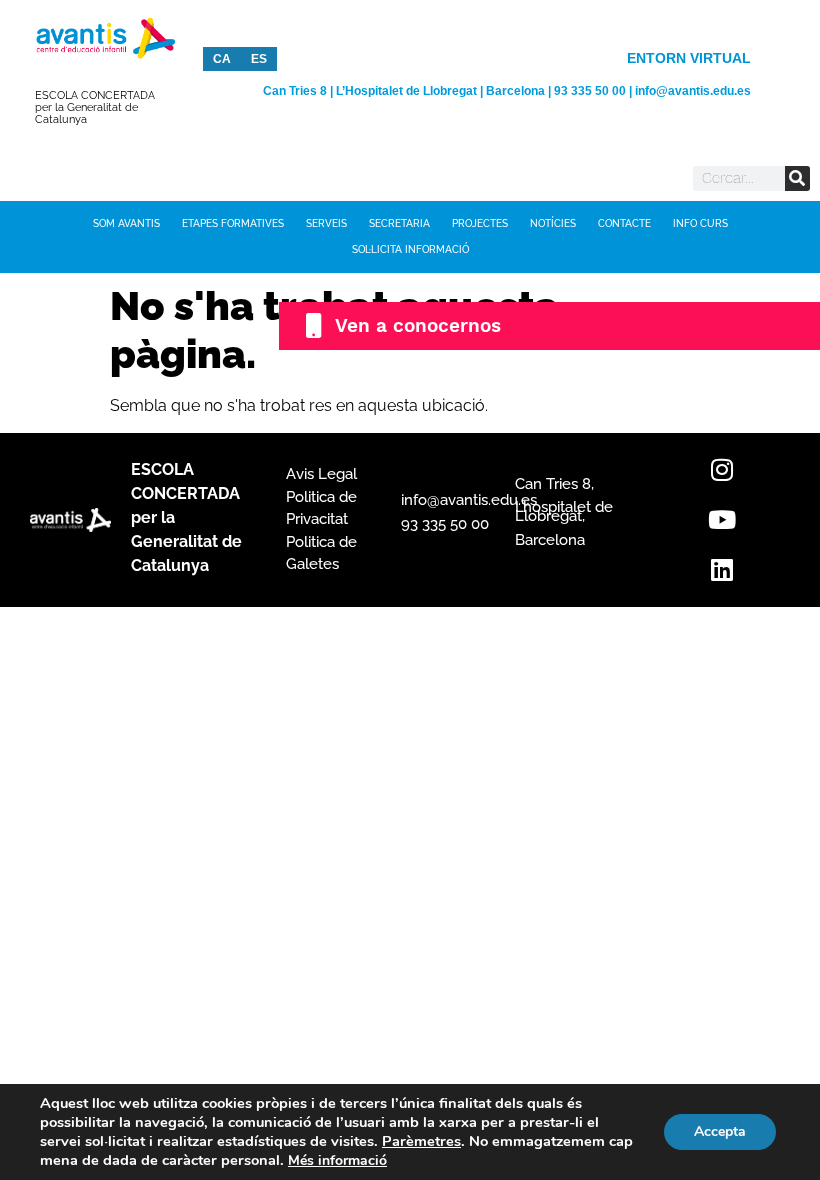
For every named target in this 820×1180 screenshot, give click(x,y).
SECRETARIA (399, 223)
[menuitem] (222, 59)
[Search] (797, 178)
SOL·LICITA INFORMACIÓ (410, 249)
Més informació (337, 1160)
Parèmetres (421, 1141)
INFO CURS (700, 223)
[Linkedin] (722, 570)
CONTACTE (624, 223)
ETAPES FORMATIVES (233, 223)
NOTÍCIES (553, 223)
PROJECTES (480, 223)
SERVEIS (326, 223)
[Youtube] (722, 520)
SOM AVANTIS (126, 223)
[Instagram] (722, 470)
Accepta (720, 1131)
